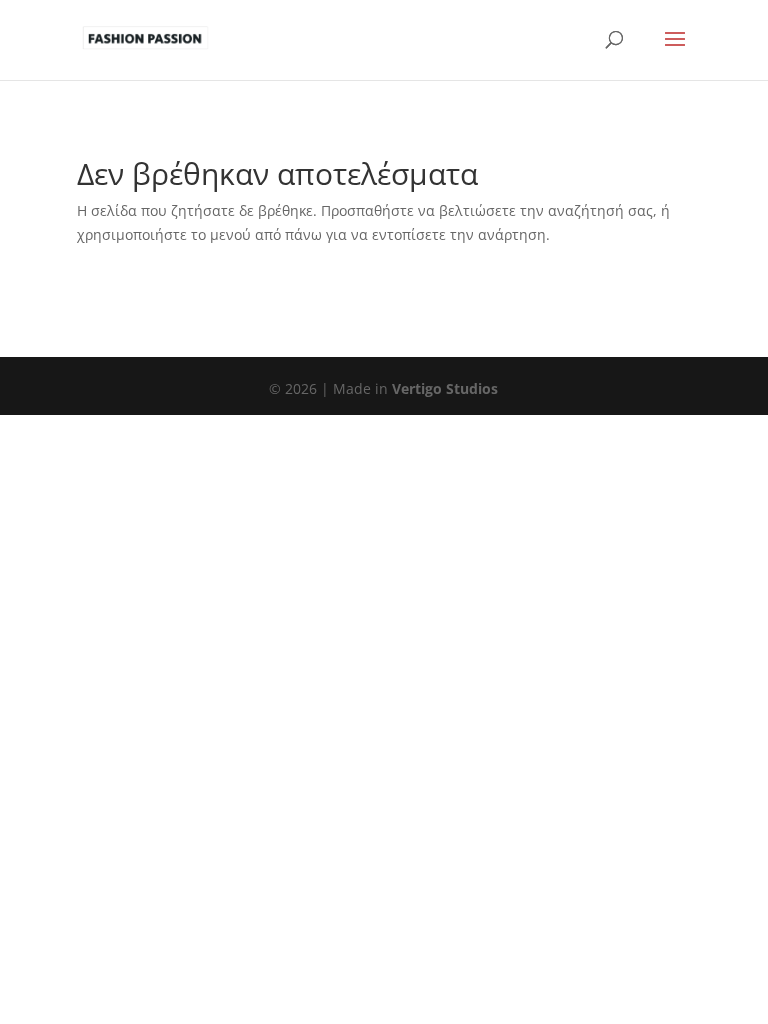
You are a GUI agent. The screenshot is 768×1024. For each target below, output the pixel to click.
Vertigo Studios (445, 388)
